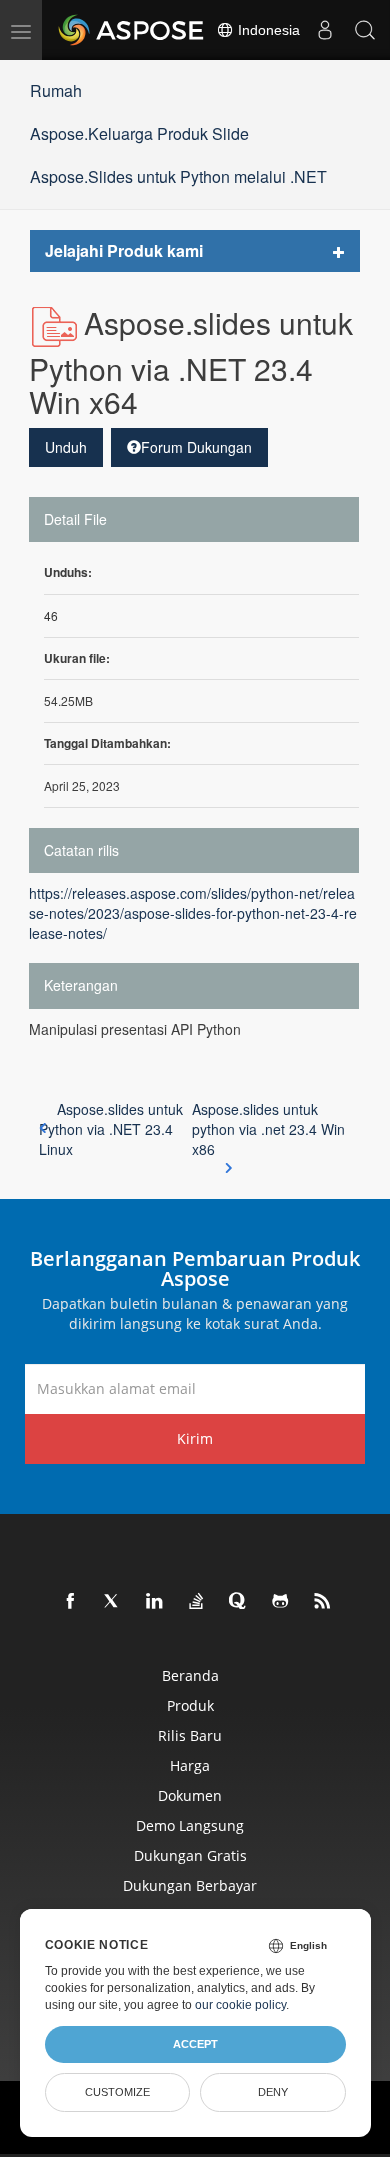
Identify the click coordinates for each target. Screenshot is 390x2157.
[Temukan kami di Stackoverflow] (197, 1602)
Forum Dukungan (196, 447)
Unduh (66, 447)
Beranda (190, 1675)
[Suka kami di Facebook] (71, 1602)
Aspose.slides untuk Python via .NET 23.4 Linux (111, 1129)
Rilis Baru (190, 1735)
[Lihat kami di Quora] (239, 1602)
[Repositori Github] (281, 1602)
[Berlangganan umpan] (323, 1602)
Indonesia (267, 30)
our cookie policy (240, 2005)
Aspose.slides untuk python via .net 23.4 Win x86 (268, 1129)
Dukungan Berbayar (190, 1885)
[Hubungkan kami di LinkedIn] (155, 1602)
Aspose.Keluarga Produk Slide (139, 133)
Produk (190, 1705)
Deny (273, 2092)
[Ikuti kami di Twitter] (113, 1602)
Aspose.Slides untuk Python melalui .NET (178, 176)
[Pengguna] (325, 30)
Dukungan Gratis (190, 1855)
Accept (195, 2044)
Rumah (56, 90)
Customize (117, 2092)
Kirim (195, 1438)
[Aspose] (132, 30)
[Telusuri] (365, 30)
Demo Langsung (190, 1825)
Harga (190, 1765)
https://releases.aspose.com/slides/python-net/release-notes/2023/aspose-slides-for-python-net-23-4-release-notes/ (193, 913)
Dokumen (190, 1795)
